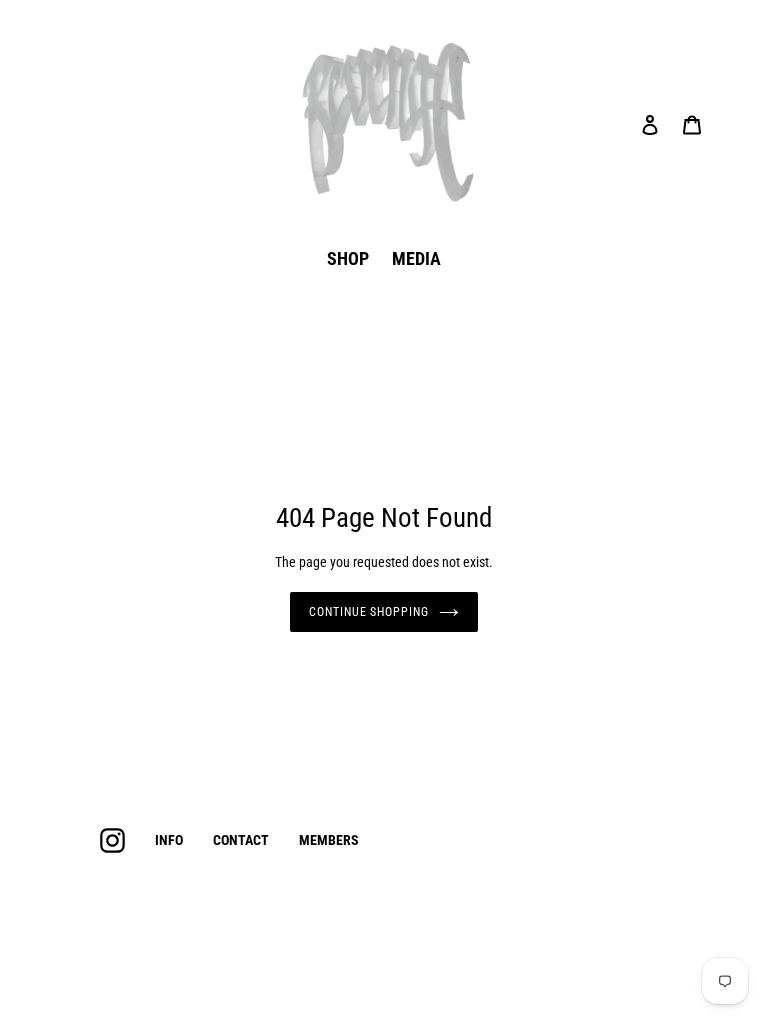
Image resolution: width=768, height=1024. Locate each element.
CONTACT (241, 840)
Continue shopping (369, 612)
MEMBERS (329, 840)
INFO (169, 840)
